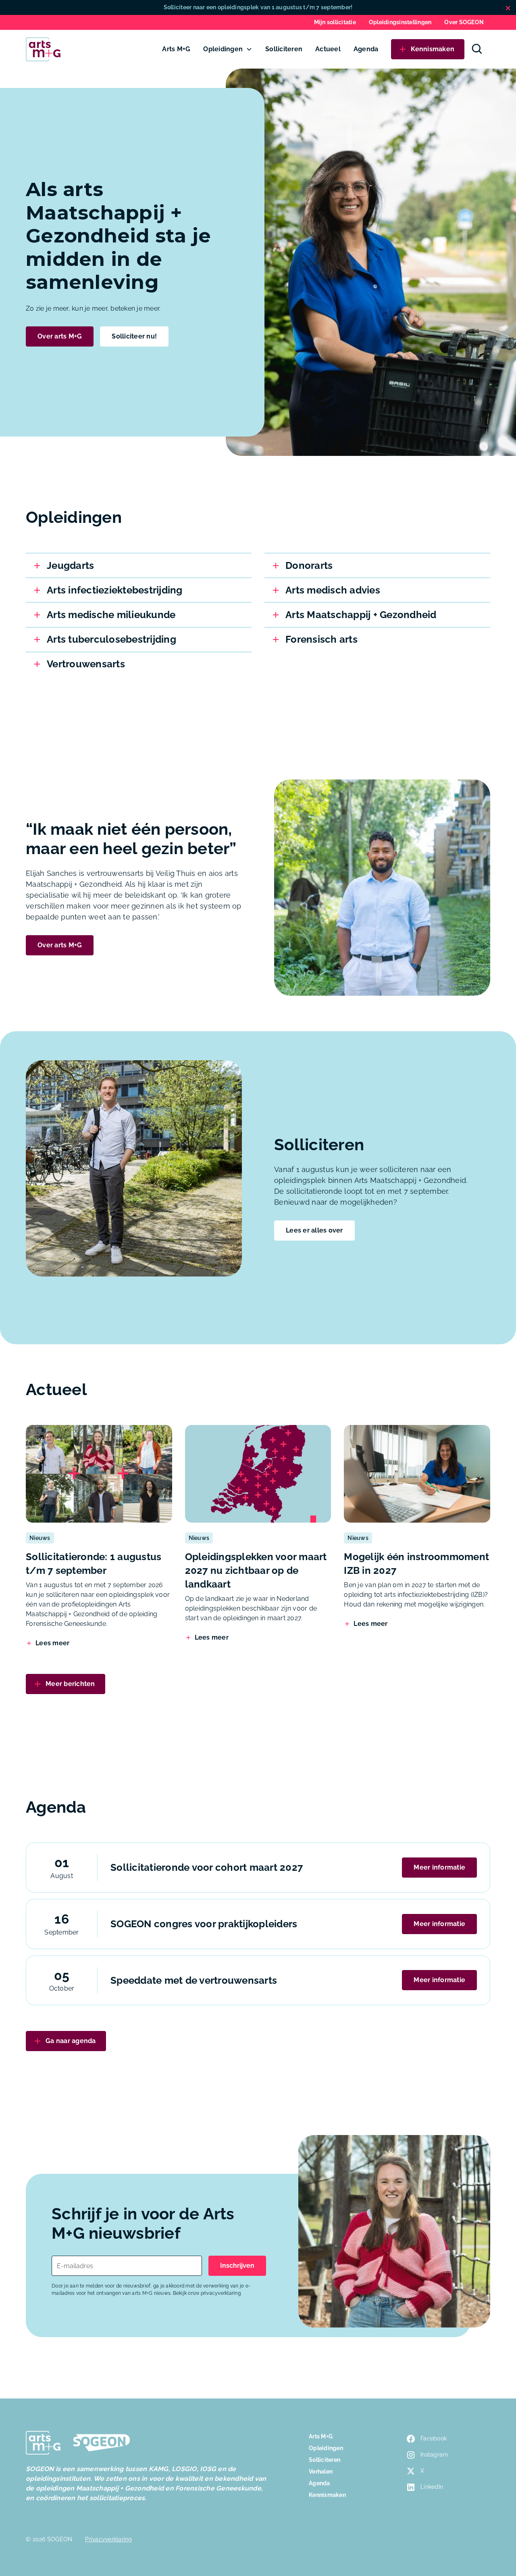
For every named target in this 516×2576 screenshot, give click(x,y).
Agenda (366, 49)
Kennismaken (327, 2495)
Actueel (328, 49)
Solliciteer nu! (134, 336)
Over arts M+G (60, 336)
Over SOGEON (464, 22)
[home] (43, 49)
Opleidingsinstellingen (400, 22)
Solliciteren (284, 49)
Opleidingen (223, 49)
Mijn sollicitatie (335, 22)
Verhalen (321, 2472)
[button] (228, 49)
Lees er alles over (314, 1230)
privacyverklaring (221, 2293)
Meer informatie (439, 1867)
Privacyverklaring (108, 2539)
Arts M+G (176, 49)
